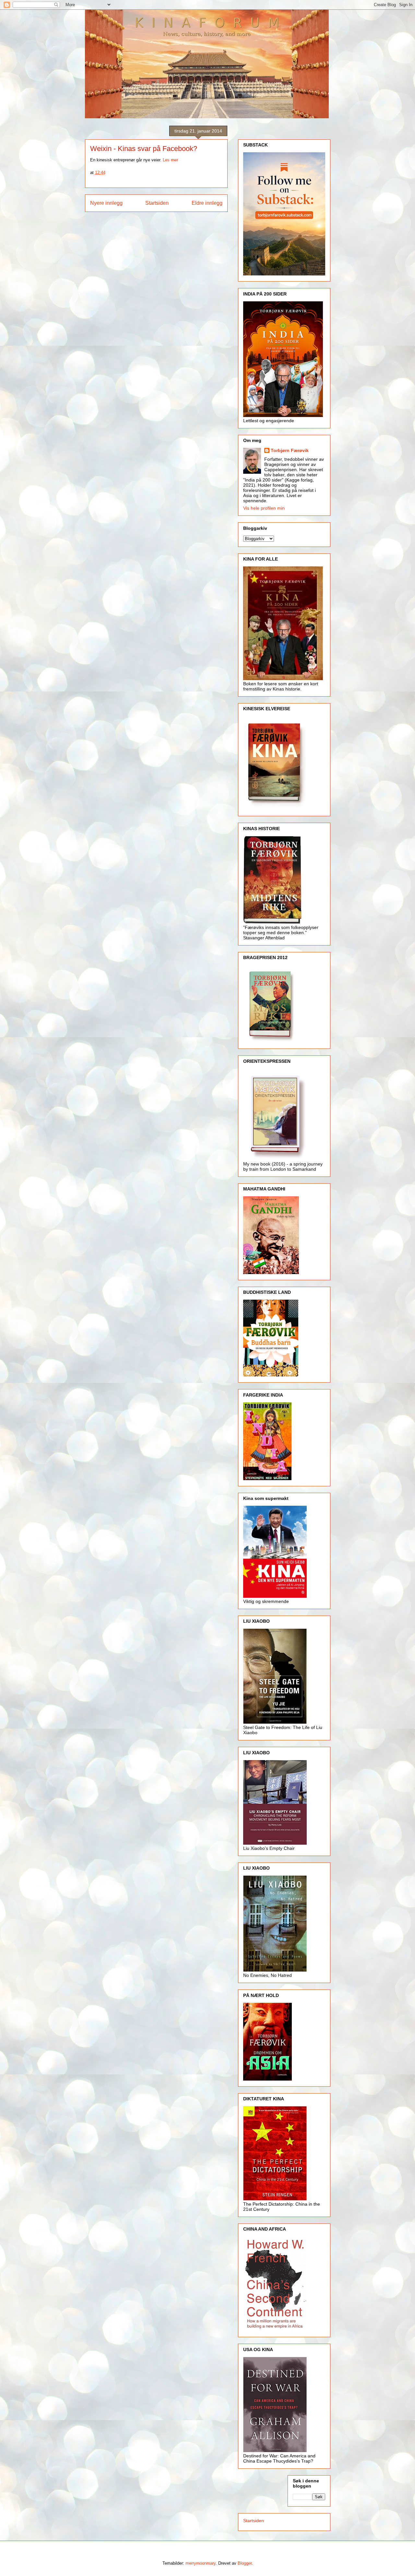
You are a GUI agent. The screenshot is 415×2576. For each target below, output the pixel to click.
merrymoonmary (201, 2563)
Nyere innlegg (106, 203)
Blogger (245, 2563)
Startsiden (157, 203)
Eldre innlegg (207, 203)
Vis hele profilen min (264, 508)
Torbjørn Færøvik (290, 450)
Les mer (170, 160)
